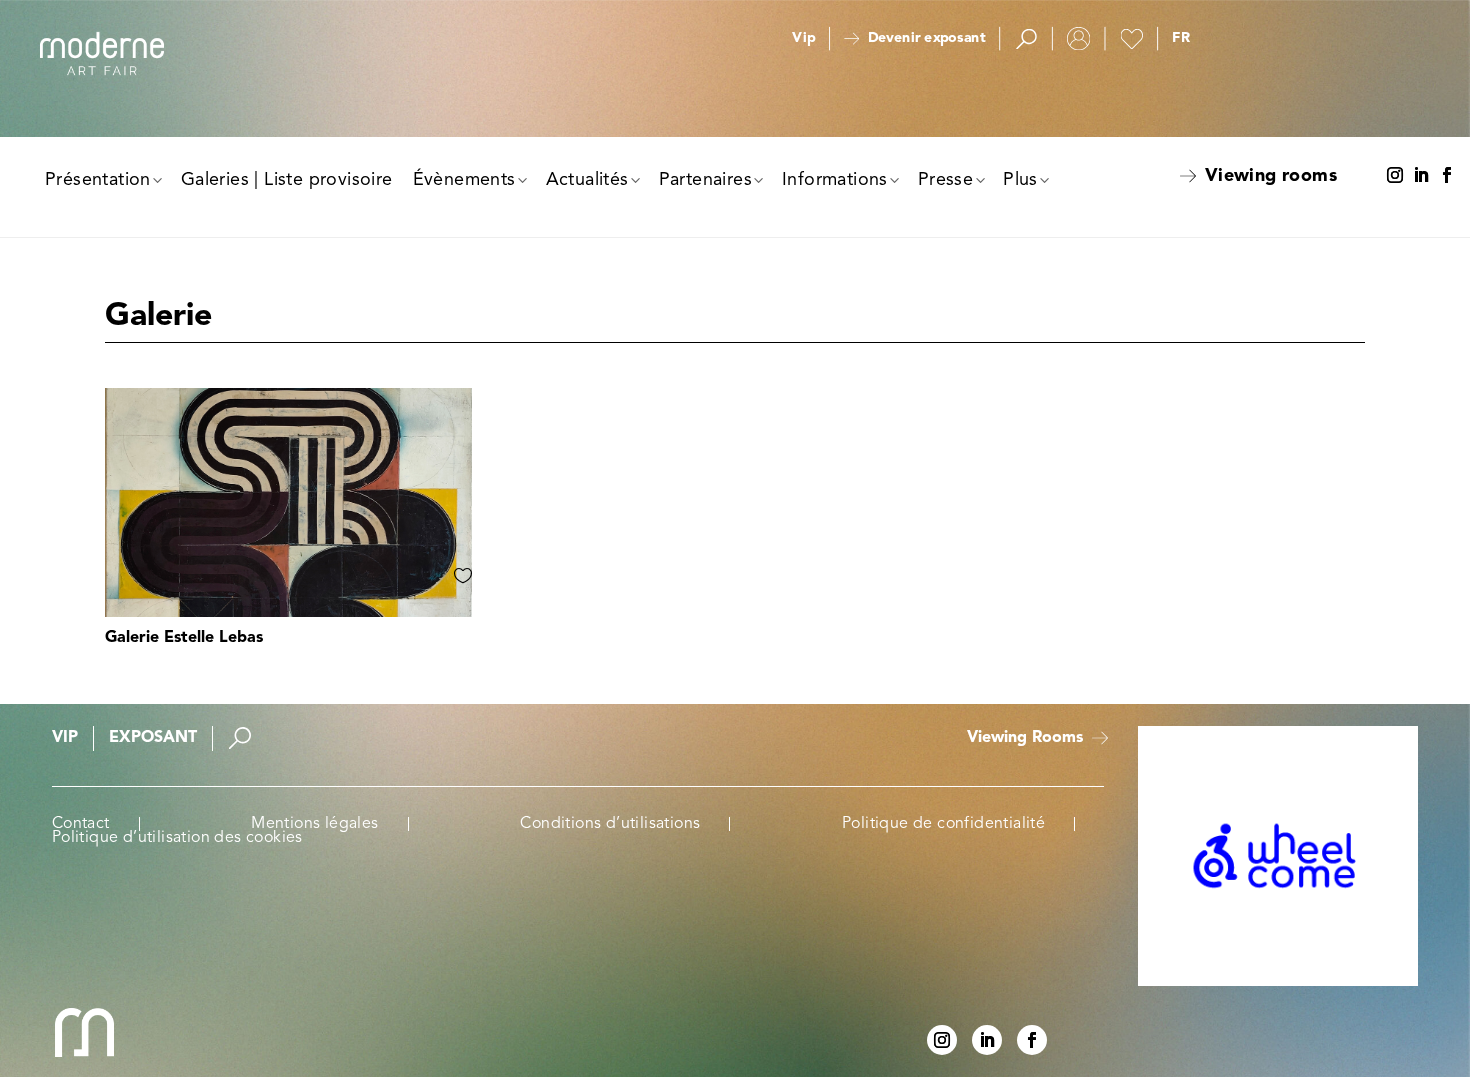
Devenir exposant (926, 39)
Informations (835, 180)
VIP (65, 738)
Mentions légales (314, 824)
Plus (1020, 180)
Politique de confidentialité (943, 824)
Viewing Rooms (1025, 738)
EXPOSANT (153, 738)
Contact (81, 824)
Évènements (464, 180)
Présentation (98, 180)
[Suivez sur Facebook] (1447, 176)
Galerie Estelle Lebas (184, 638)
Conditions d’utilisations (610, 824)
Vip (803, 39)
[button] (1181, 39)
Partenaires (705, 180)
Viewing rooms (1271, 176)
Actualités (587, 180)
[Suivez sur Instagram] (1395, 176)
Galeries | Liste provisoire (287, 180)
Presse (945, 180)
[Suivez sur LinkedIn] (1421, 176)
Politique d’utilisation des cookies (177, 838)
